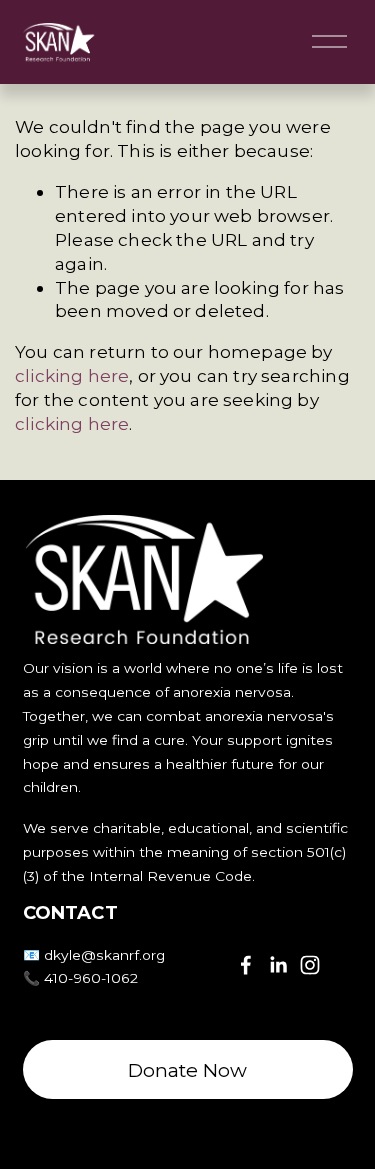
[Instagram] (310, 965)
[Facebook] (246, 965)
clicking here (72, 375)
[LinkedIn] (278, 965)
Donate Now (187, 1070)
